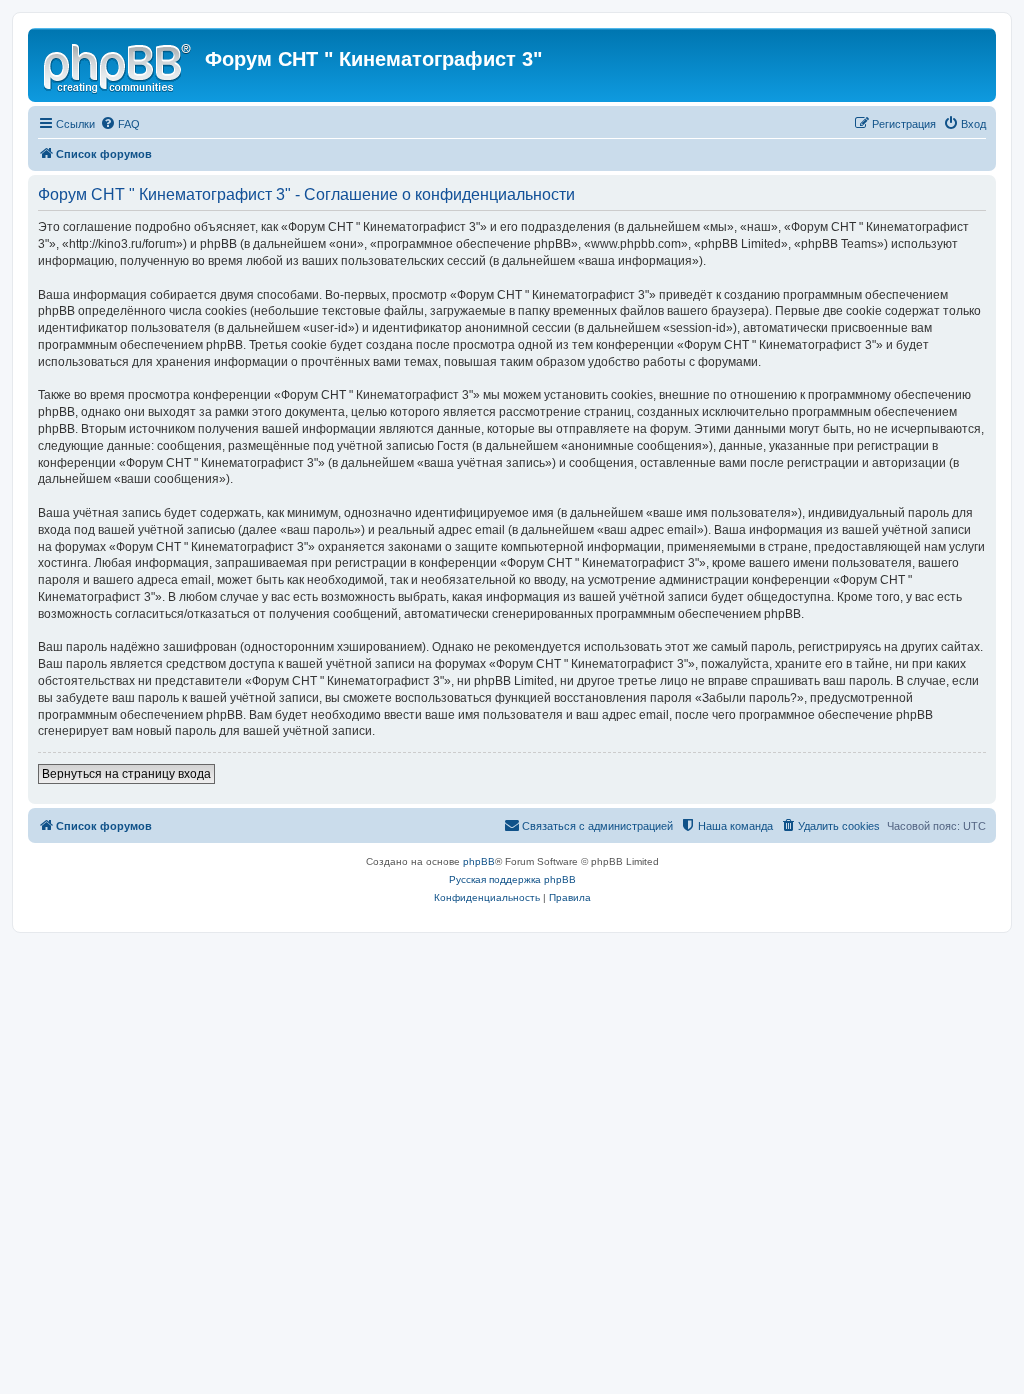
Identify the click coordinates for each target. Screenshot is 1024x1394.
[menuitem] (120, 124)
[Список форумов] (119, 65)
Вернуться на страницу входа (126, 774)
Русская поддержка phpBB (512, 879)
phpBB (479, 861)
